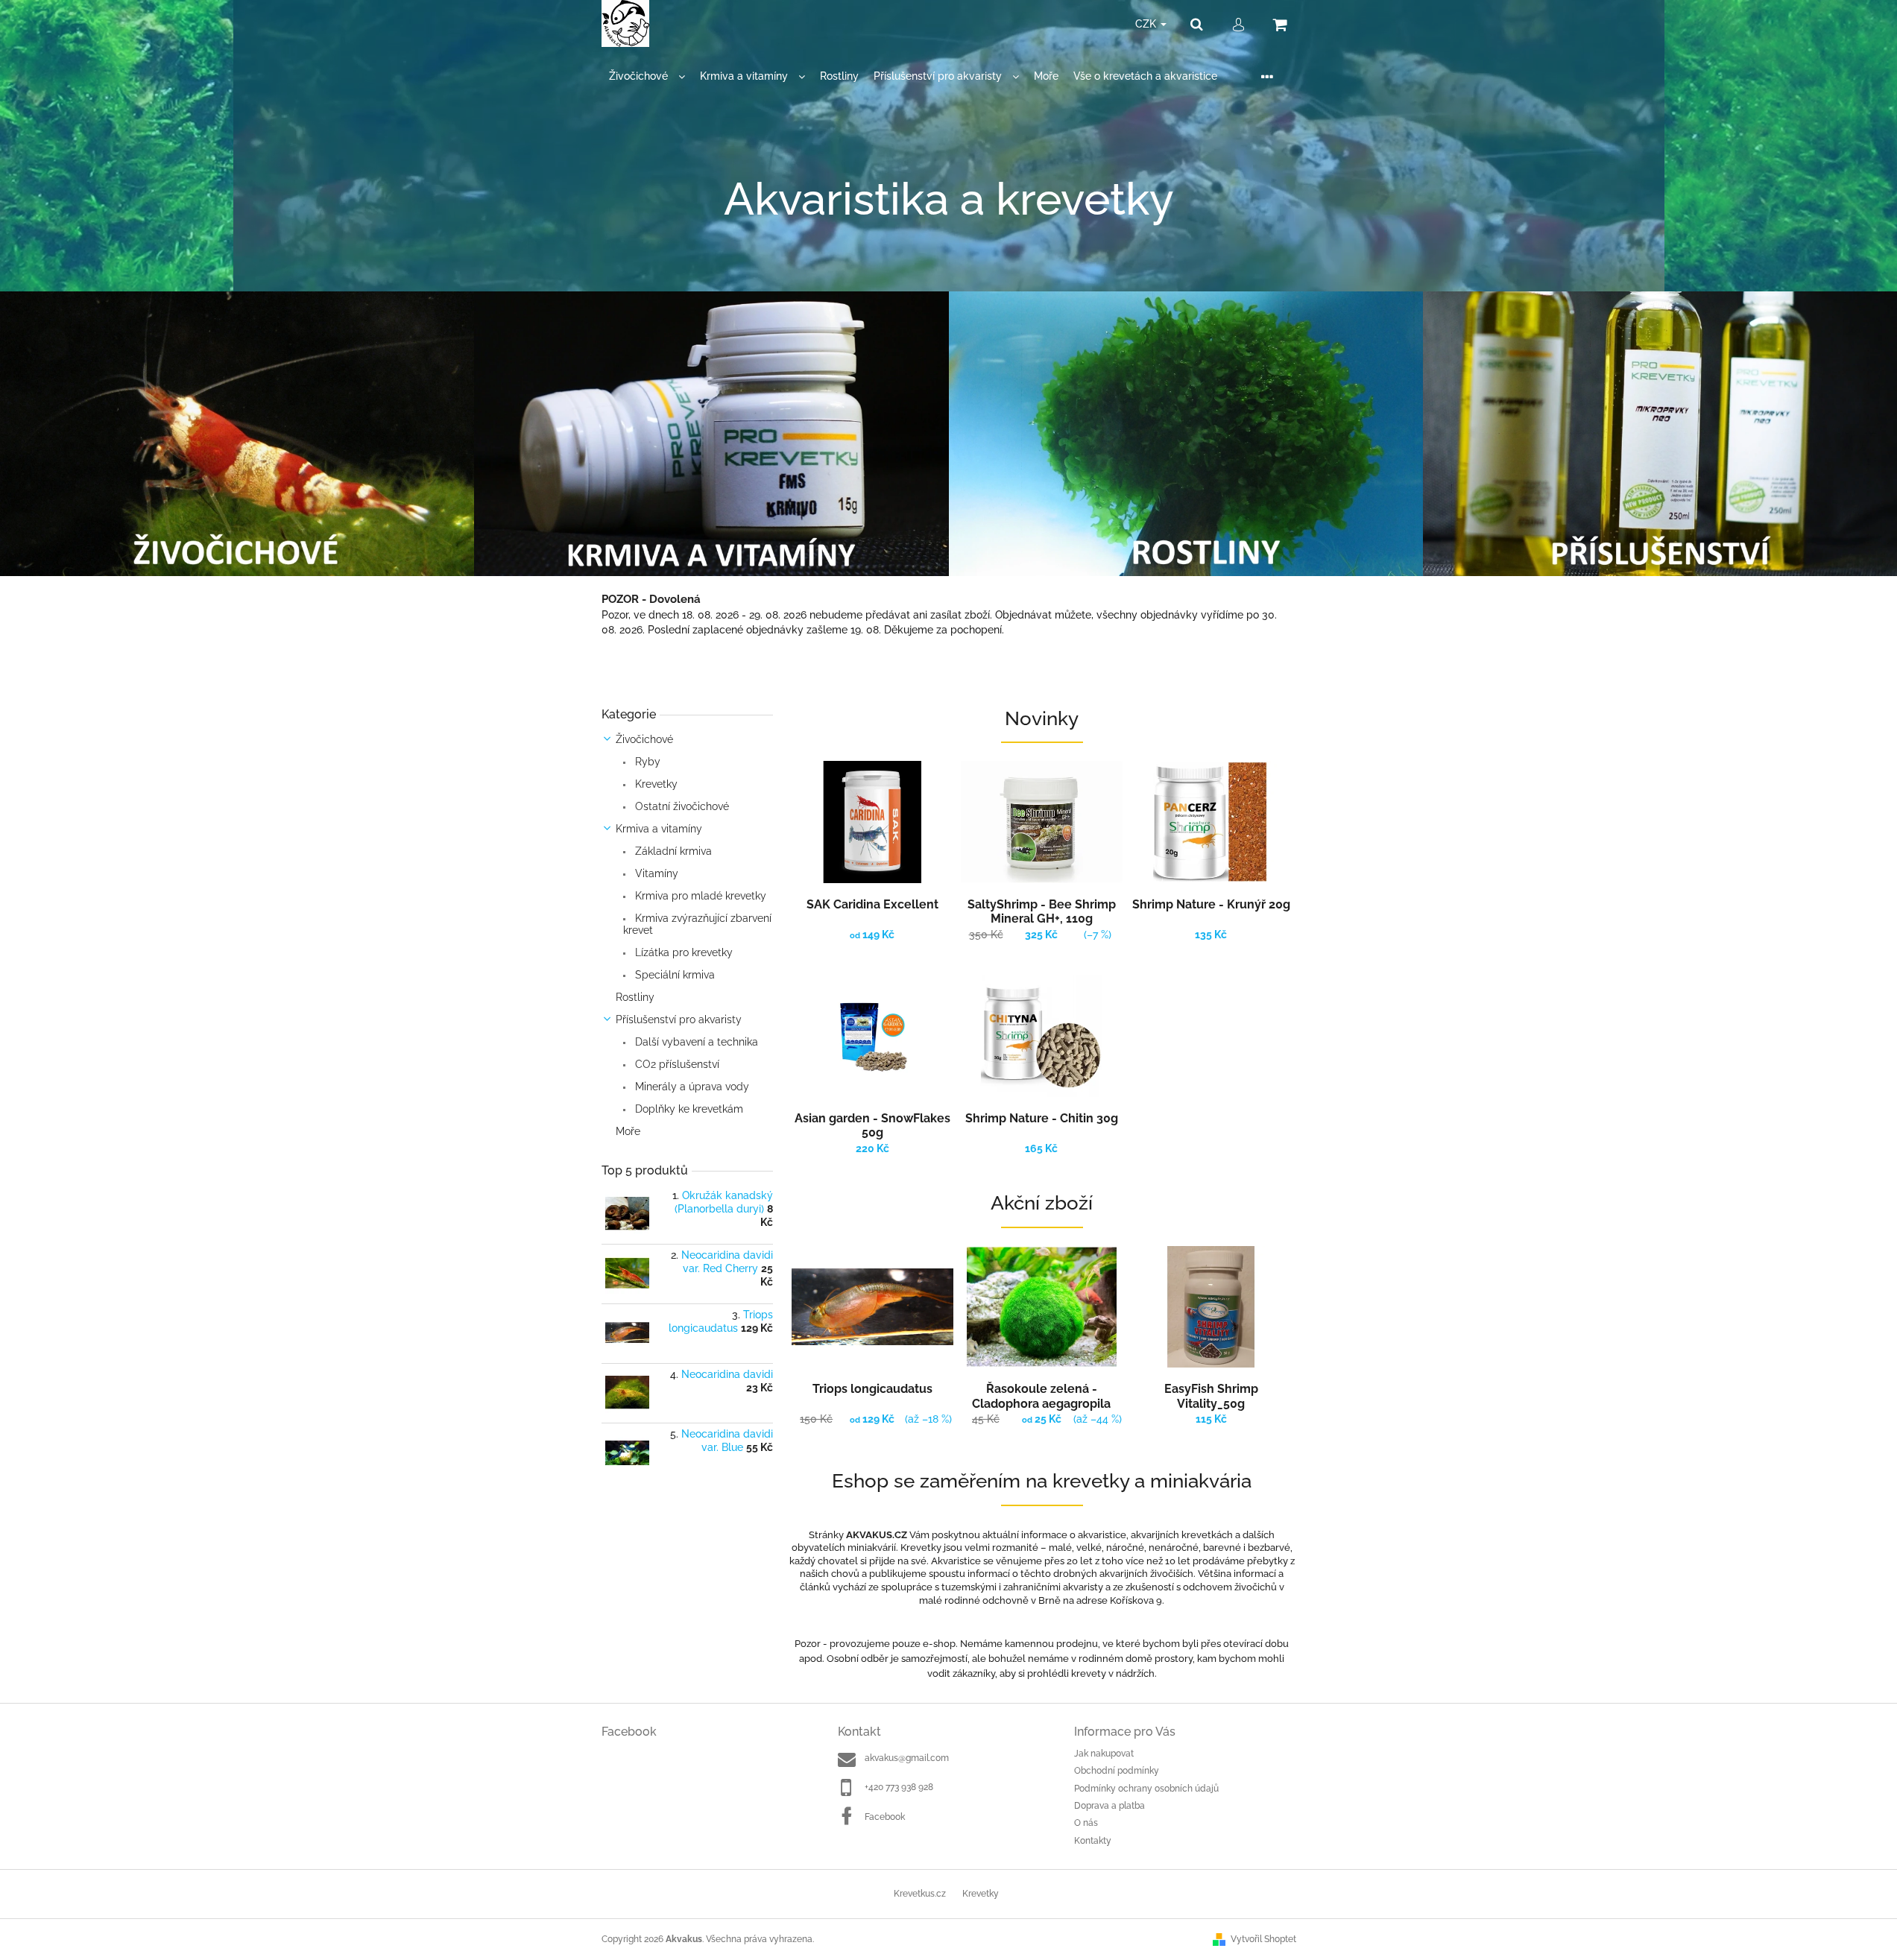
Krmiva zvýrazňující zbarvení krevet (697, 924)
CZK (1147, 24)
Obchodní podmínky (1117, 1771)
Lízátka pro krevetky (682, 952)
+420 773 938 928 (899, 1787)
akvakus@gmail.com (907, 1758)
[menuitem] (647, 76)
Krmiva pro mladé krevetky (699, 896)
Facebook (885, 1817)
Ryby (646, 762)
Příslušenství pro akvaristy (679, 1019)
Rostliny (635, 997)
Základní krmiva (672, 851)
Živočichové (644, 739)
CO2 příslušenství (676, 1064)
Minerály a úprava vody (691, 1087)
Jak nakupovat (1104, 1754)
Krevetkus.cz (920, 1894)
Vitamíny (655, 873)
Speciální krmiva (673, 975)
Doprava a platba (1110, 1806)
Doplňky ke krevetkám (688, 1109)
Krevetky (655, 784)
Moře (628, 1131)
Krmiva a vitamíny (659, 829)
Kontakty (1093, 1841)
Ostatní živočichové (681, 806)
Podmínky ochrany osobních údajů (1146, 1789)
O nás (1086, 1823)
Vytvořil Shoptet (1263, 1939)
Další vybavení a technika (695, 1042)
